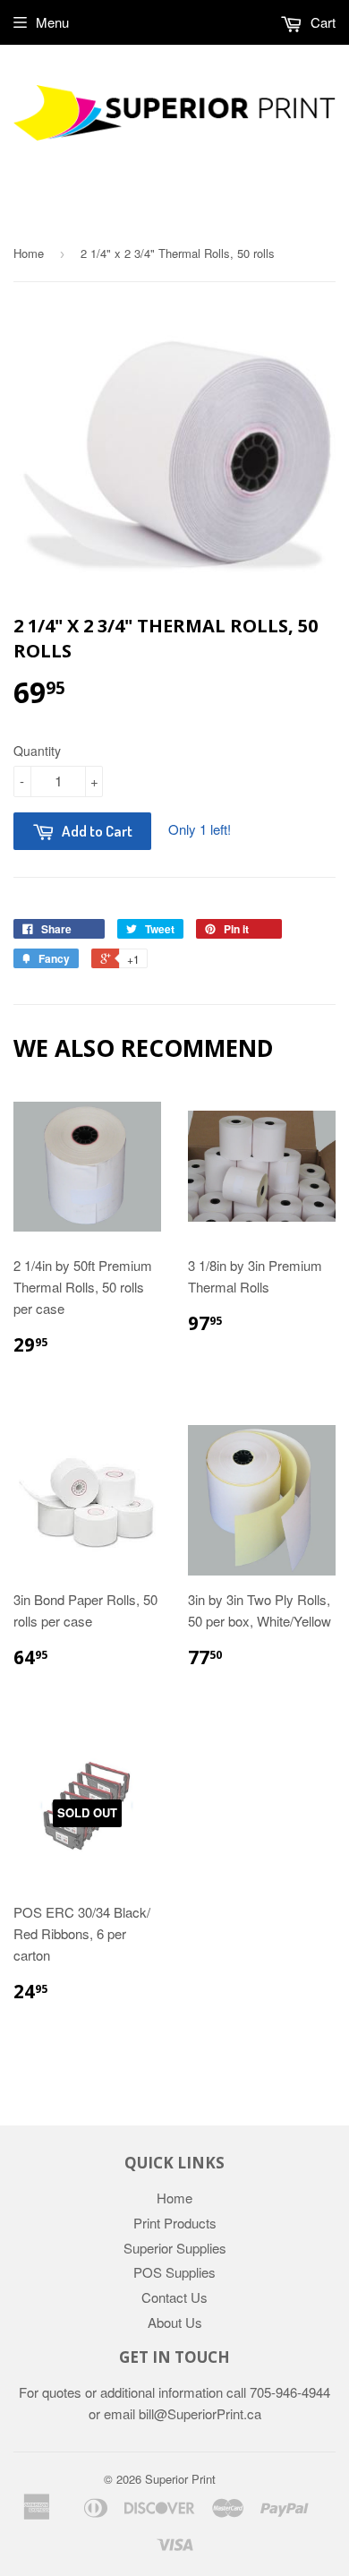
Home (29, 253)
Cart (321, 22)
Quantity (37, 751)
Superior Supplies (175, 2248)
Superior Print (180, 2479)
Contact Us (174, 2297)
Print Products (175, 2223)
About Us (175, 2322)
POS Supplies (174, 2272)
